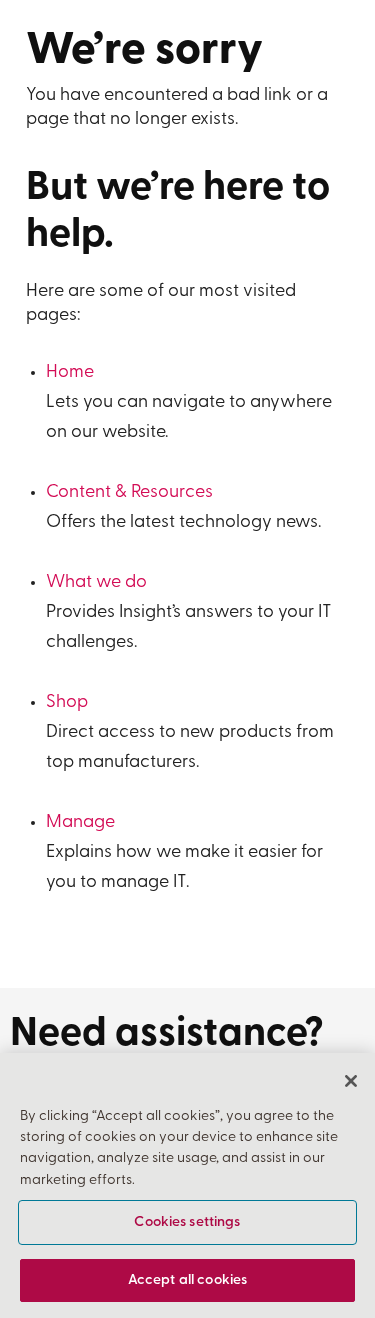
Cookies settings (187, 1222)
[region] (187, 1185)
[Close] (351, 1081)
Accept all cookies (188, 1280)
